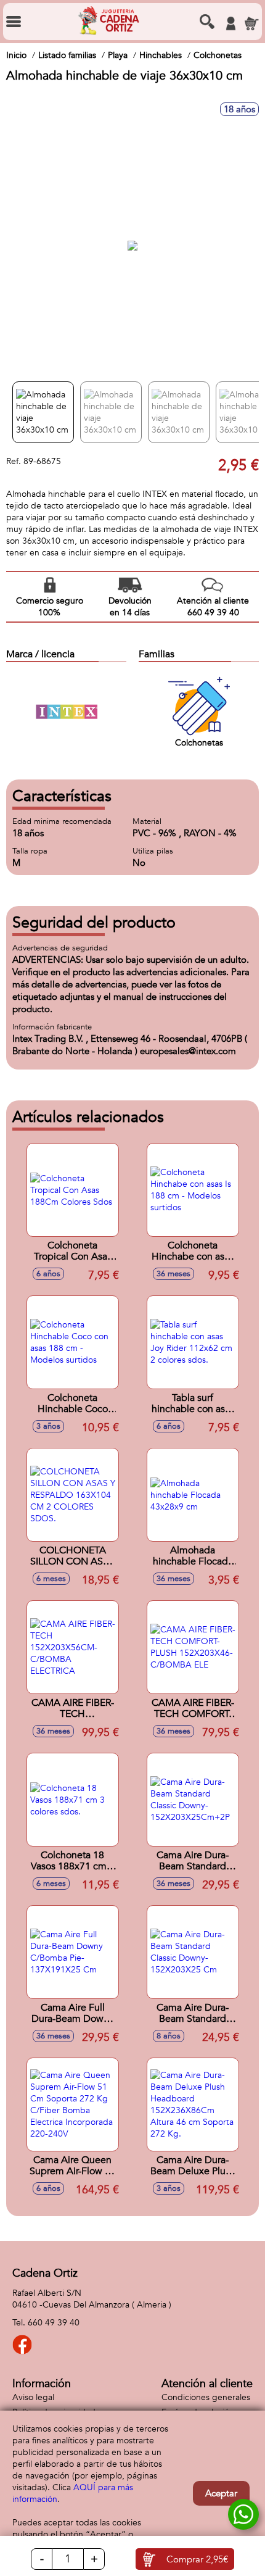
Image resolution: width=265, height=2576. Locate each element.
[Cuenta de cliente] (230, 23)
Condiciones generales (206, 2397)
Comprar (197, 2559)
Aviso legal (33, 2397)
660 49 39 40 (54, 2323)
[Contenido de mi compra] (251, 23)
